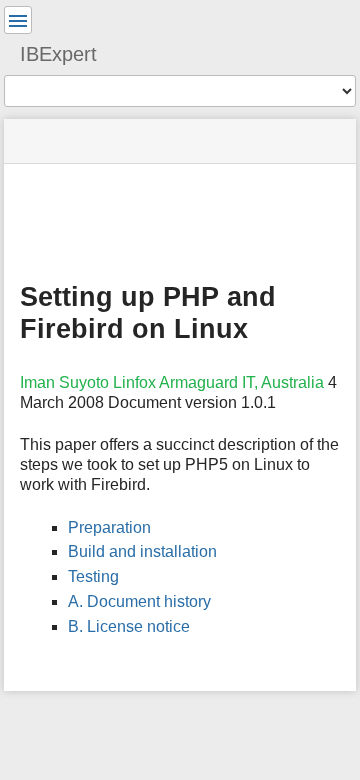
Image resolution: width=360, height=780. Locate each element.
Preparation (109, 527)
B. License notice (129, 626)
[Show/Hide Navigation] (18, 20)
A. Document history (139, 601)
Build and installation (142, 551)
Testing (93, 576)
